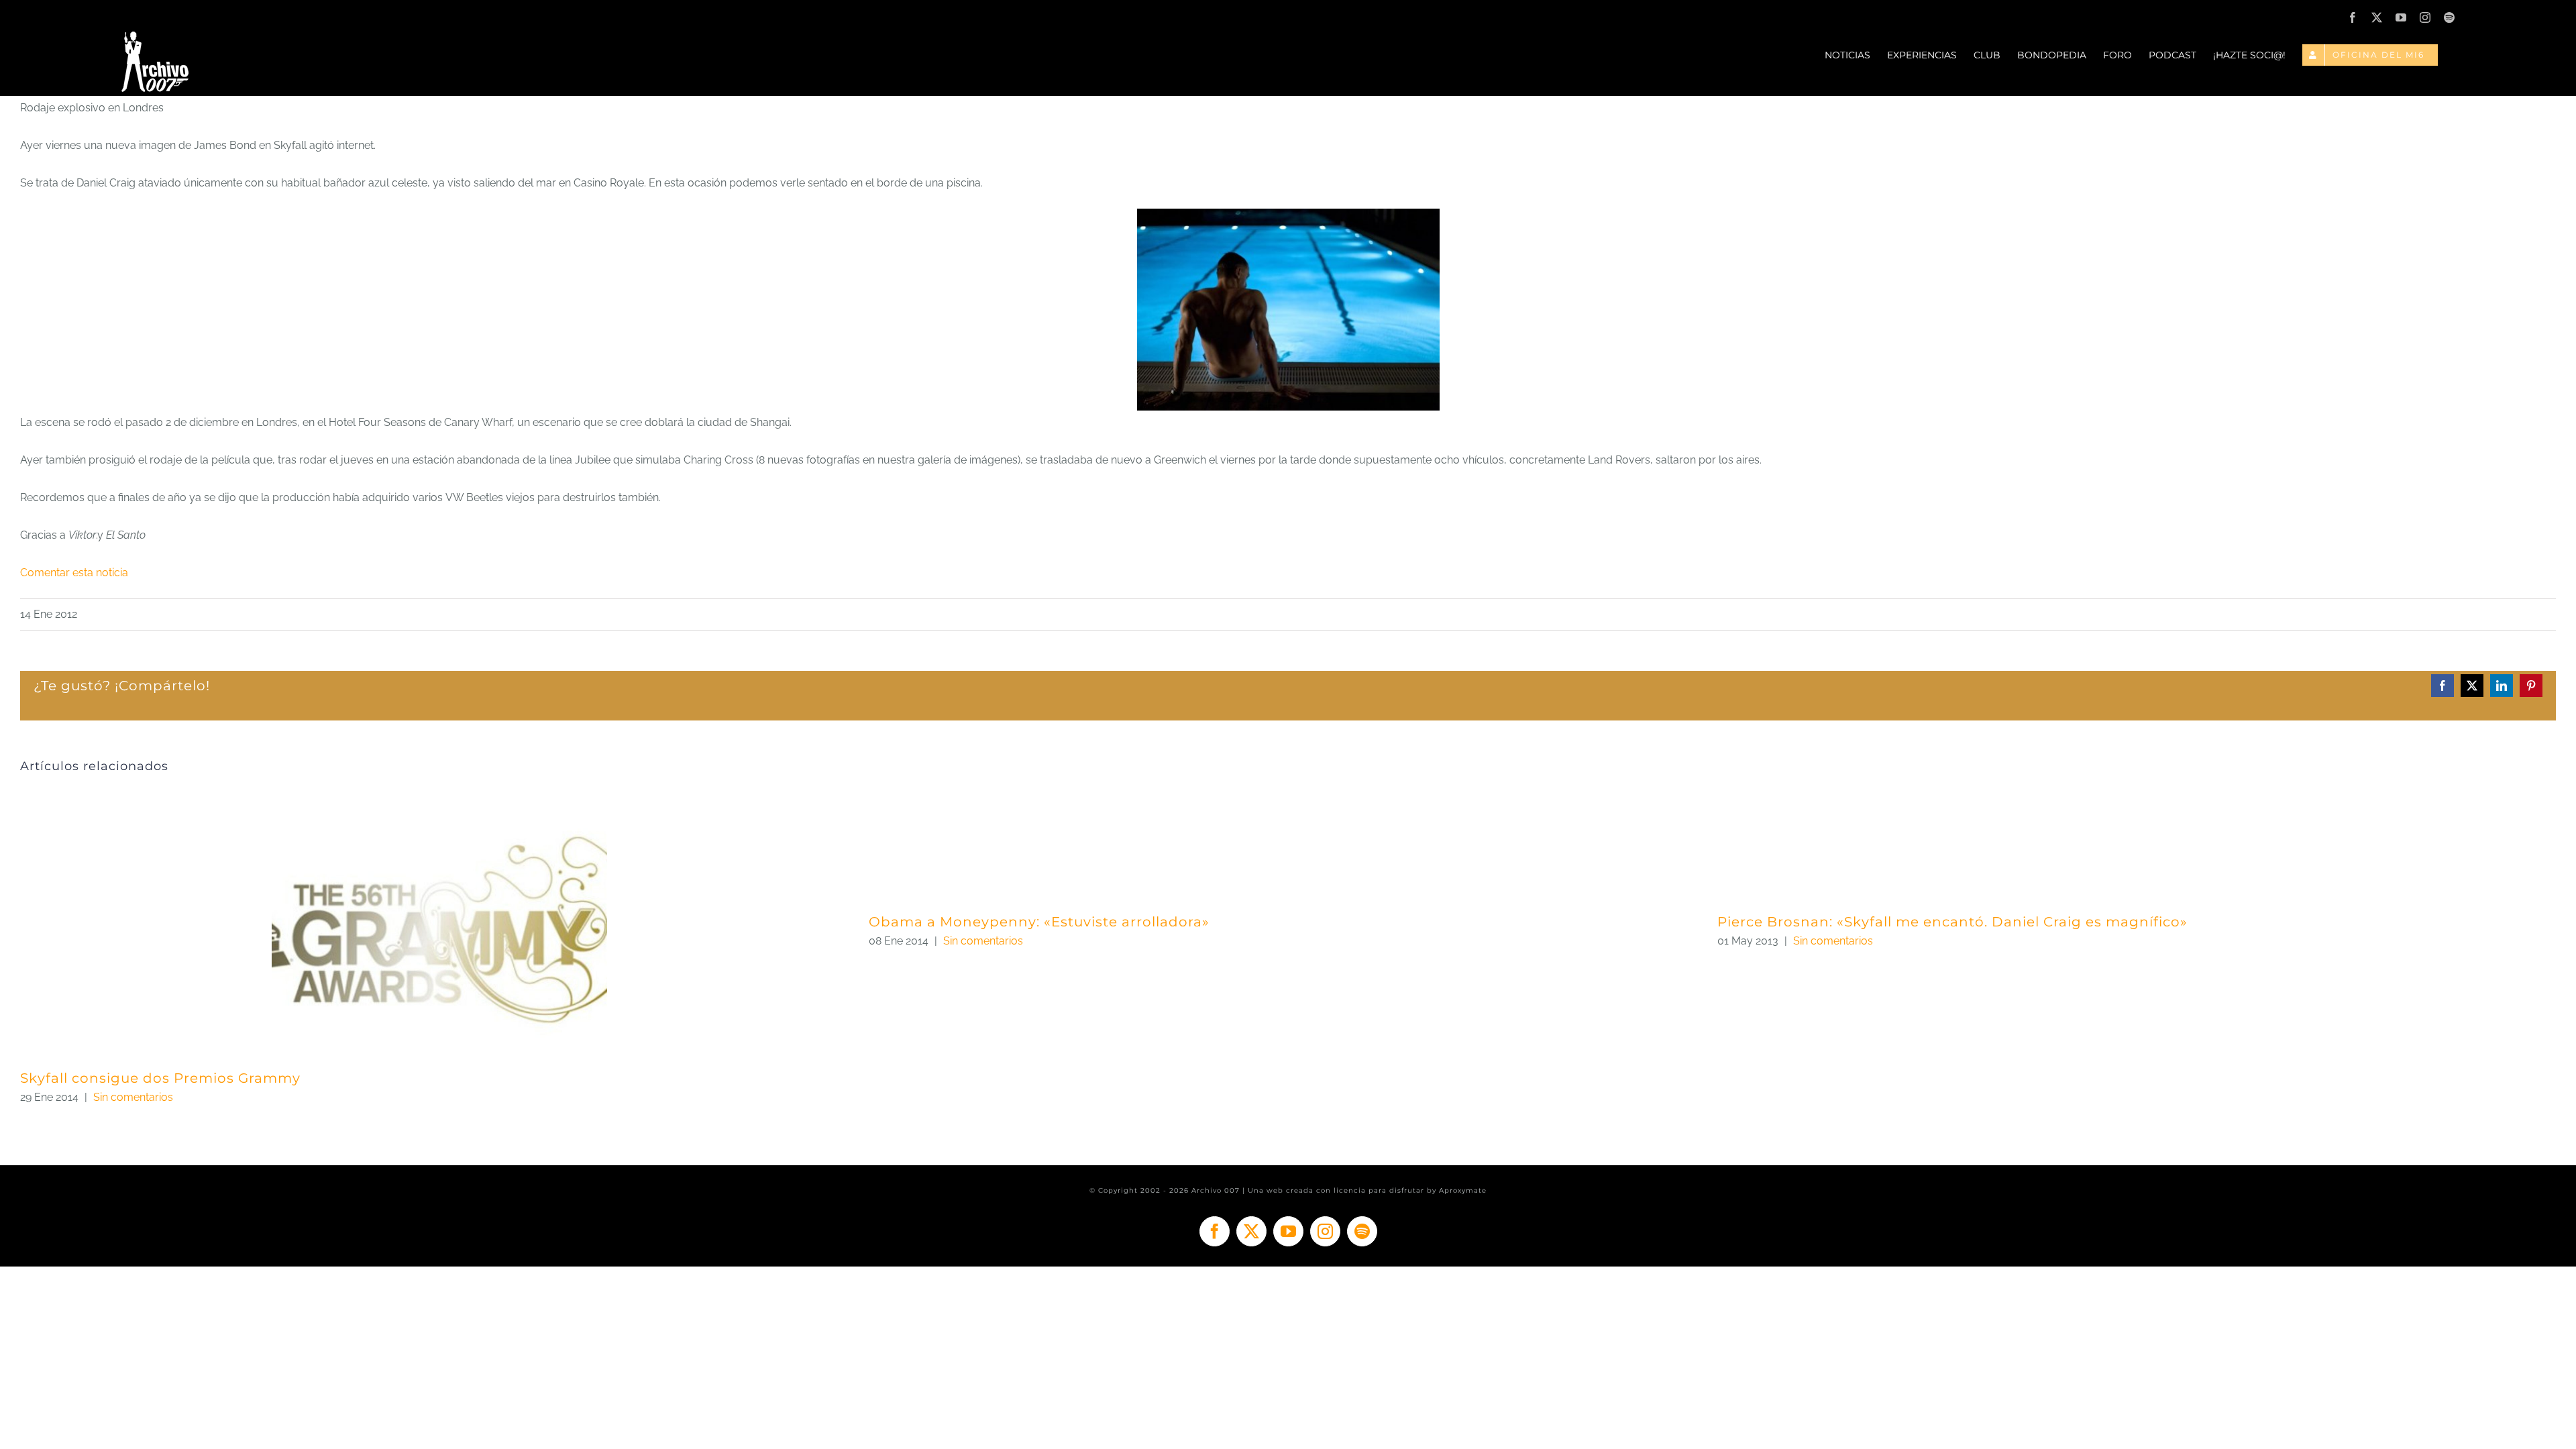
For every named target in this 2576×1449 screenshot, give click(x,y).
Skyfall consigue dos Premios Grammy (160, 1078)
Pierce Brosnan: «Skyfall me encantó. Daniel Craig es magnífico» (1952, 922)
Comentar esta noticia (74, 573)
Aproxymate (1463, 1190)
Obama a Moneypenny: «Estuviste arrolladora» (1039, 922)
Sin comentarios (133, 1097)
